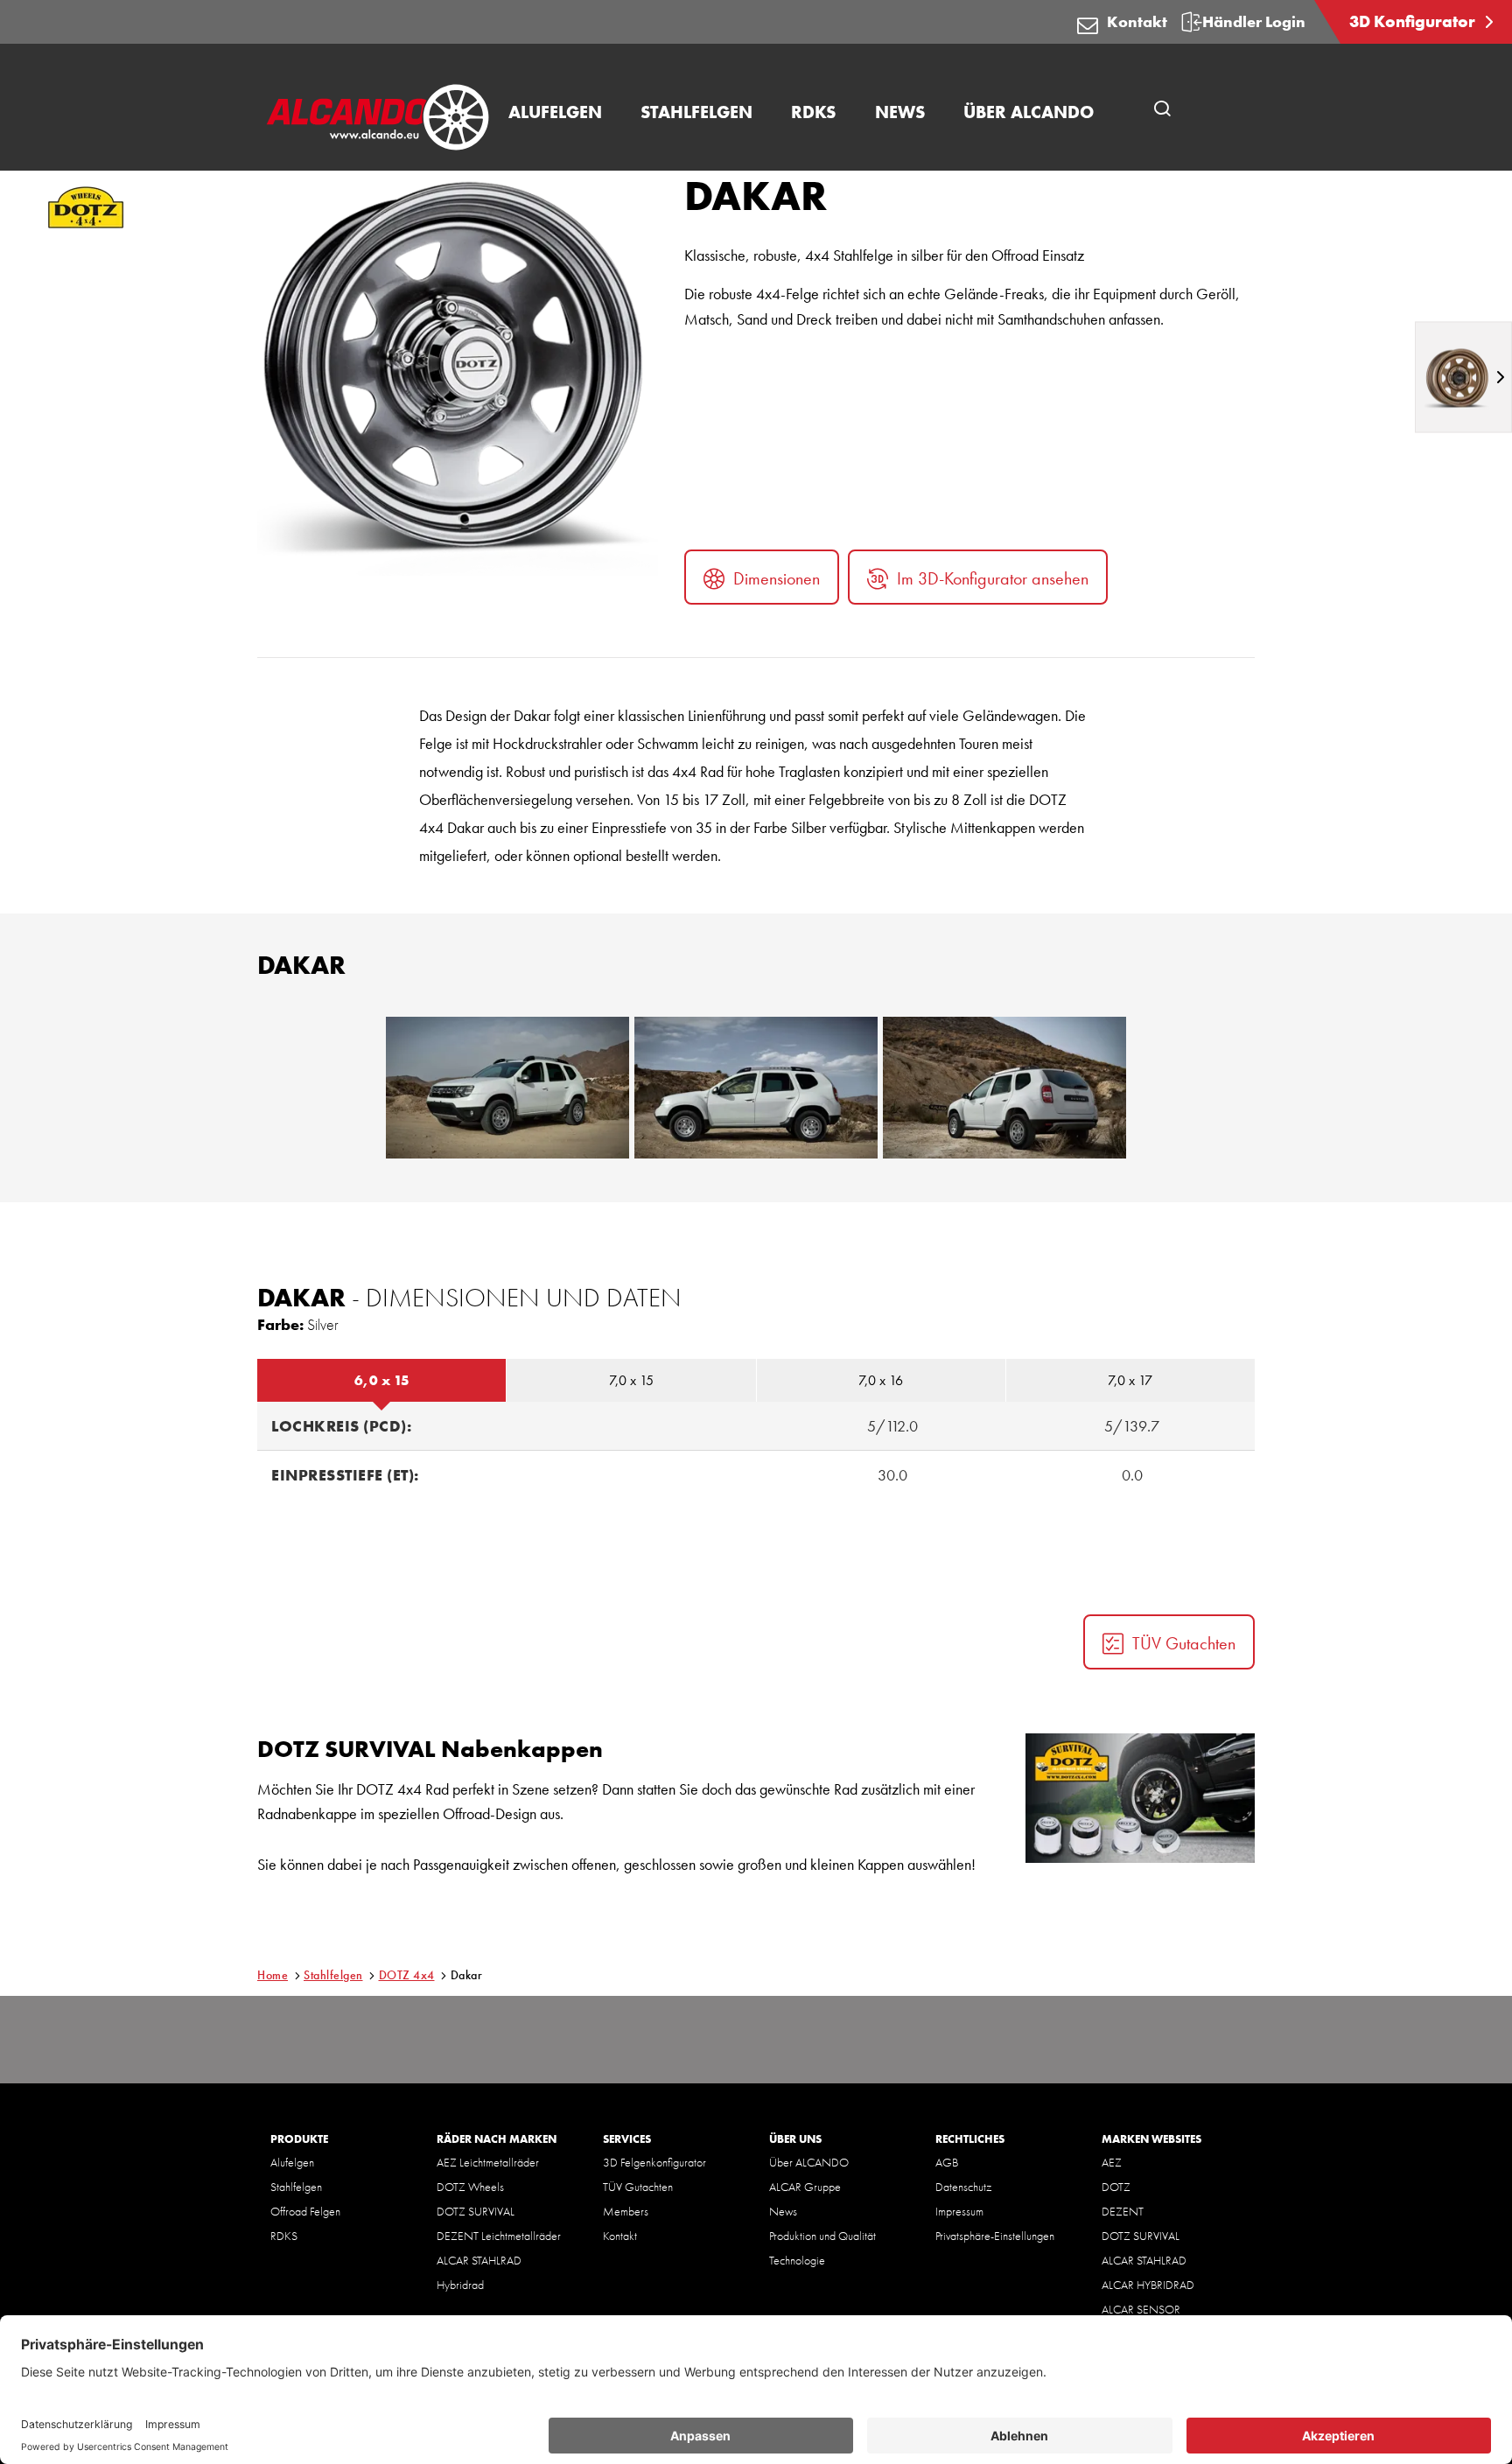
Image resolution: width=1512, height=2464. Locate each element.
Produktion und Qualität (822, 2236)
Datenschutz (963, 2187)
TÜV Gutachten (1184, 1643)
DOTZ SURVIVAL (476, 2211)
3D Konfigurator (1414, 21)
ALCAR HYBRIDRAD (1148, 2285)
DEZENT (1123, 2211)
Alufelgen (292, 2162)
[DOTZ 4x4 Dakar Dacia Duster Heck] (1004, 1088)
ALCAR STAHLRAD (479, 2260)
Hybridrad (460, 2285)
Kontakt (1137, 21)
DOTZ (1116, 2187)
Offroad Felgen (305, 2211)
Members (626, 2211)
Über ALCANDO (809, 2162)
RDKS (284, 2236)
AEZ (1112, 2162)
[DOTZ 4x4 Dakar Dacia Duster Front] (507, 1088)
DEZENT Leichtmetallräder (499, 2236)
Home (273, 1975)
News (783, 2211)
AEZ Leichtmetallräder (488, 2162)
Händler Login (1254, 21)
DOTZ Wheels (470, 2187)
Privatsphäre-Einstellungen (995, 2236)
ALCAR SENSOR (1141, 2309)
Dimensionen (777, 578)
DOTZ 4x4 (407, 1975)
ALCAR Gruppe (805, 2187)
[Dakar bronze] (1463, 377)
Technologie (797, 2260)
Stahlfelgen (333, 1975)
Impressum (959, 2211)
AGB (947, 2162)
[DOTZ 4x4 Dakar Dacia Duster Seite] (756, 1088)
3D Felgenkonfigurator (654, 2162)
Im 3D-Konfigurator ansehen (993, 578)
